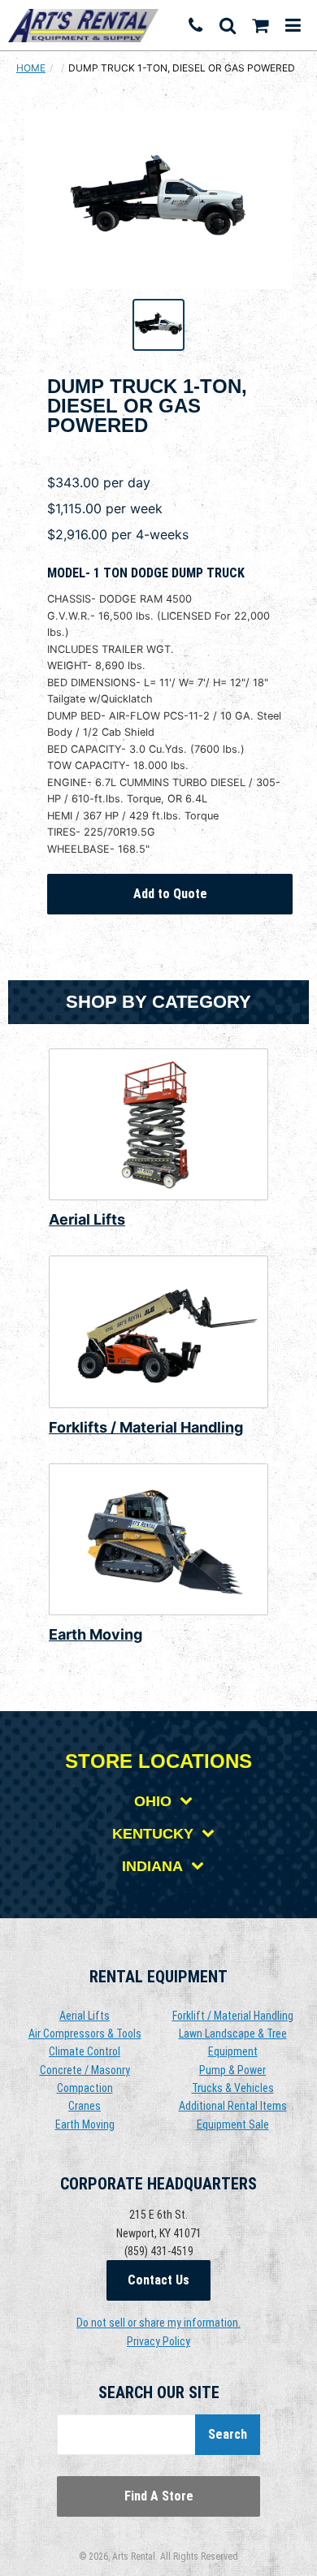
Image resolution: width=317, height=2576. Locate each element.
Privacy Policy (158, 2341)
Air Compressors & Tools (85, 2034)
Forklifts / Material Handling (146, 1427)
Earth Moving (96, 1634)
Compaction (85, 2088)
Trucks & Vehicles (233, 2088)
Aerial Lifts (87, 1219)
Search (228, 2434)
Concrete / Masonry (85, 2070)
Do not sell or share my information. (158, 2323)
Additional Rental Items (233, 2106)
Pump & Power (232, 2070)
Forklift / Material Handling (233, 2016)
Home (31, 68)
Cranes (85, 2106)
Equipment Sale (233, 2124)
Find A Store (159, 2496)
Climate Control (85, 2051)
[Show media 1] (158, 325)
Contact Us (158, 2280)
